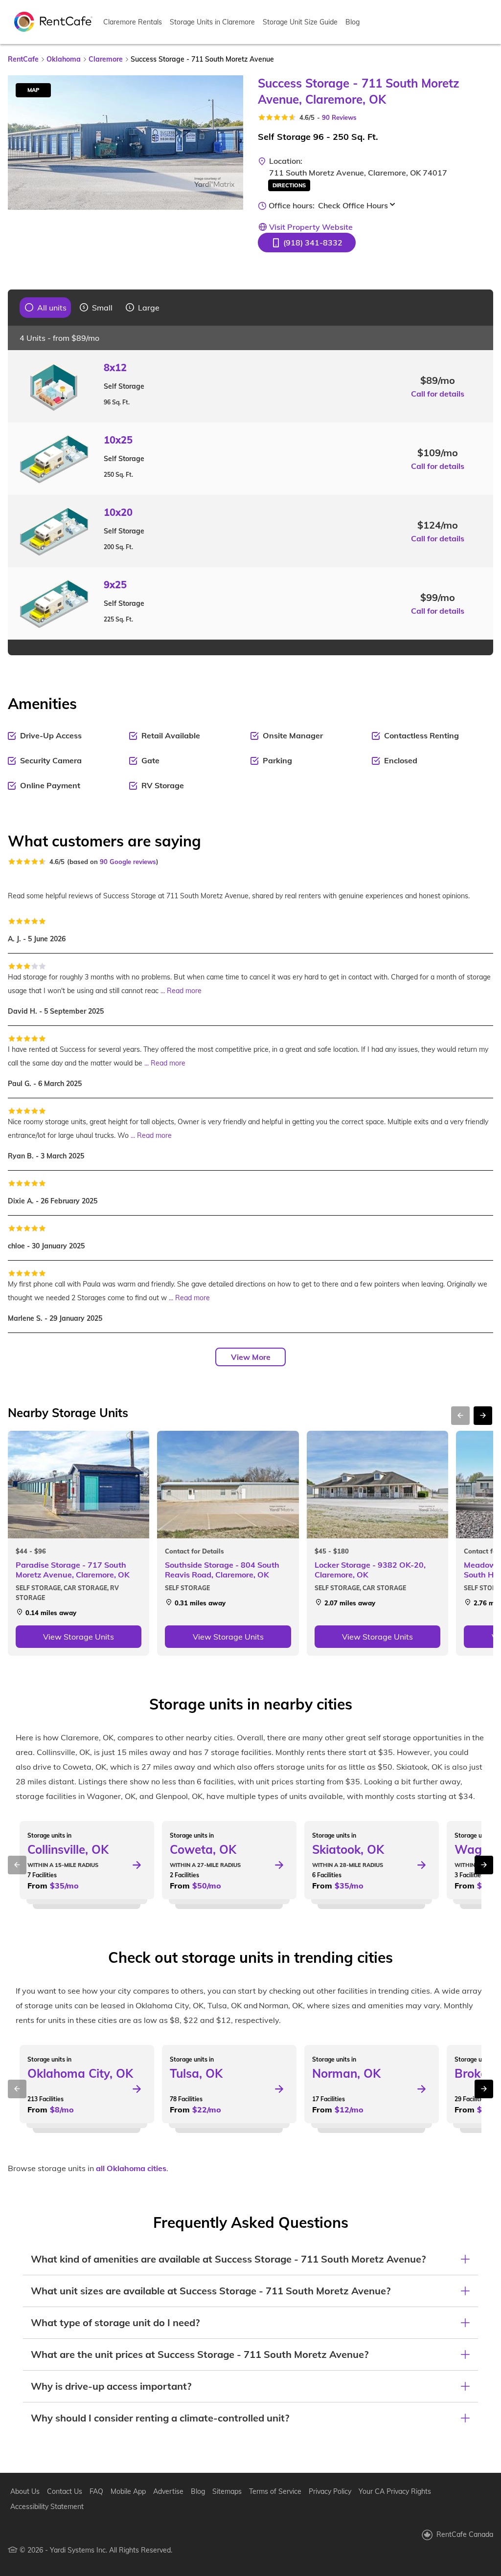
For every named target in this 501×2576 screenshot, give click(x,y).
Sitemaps (227, 2491)
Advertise (168, 2491)
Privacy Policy (330, 2491)
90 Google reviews (128, 862)
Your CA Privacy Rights (395, 2491)
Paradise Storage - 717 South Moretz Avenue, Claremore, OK (73, 1570)
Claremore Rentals (133, 22)
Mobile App (128, 2491)
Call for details (438, 394)
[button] (307, 243)
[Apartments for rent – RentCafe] (53, 21)
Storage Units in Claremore (212, 22)
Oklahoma (64, 59)
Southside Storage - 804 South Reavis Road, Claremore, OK (222, 1570)
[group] (46, 308)
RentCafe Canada (465, 2534)
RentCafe (23, 59)
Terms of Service (275, 2491)
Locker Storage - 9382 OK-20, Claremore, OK (370, 1570)
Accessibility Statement (47, 2507)
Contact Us (65, 2491)
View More (251, 1357)
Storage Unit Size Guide (300, 22)
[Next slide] (230, 142)
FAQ (96, 2491)
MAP (33, 90)
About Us (25, 2491)
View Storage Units (79, 1637)
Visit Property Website (311, 227)
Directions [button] (289, 185)
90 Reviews (339, 117)
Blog (353, 22)
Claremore (106, 59)
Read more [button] (184, 991)
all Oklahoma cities (131, 2168)
